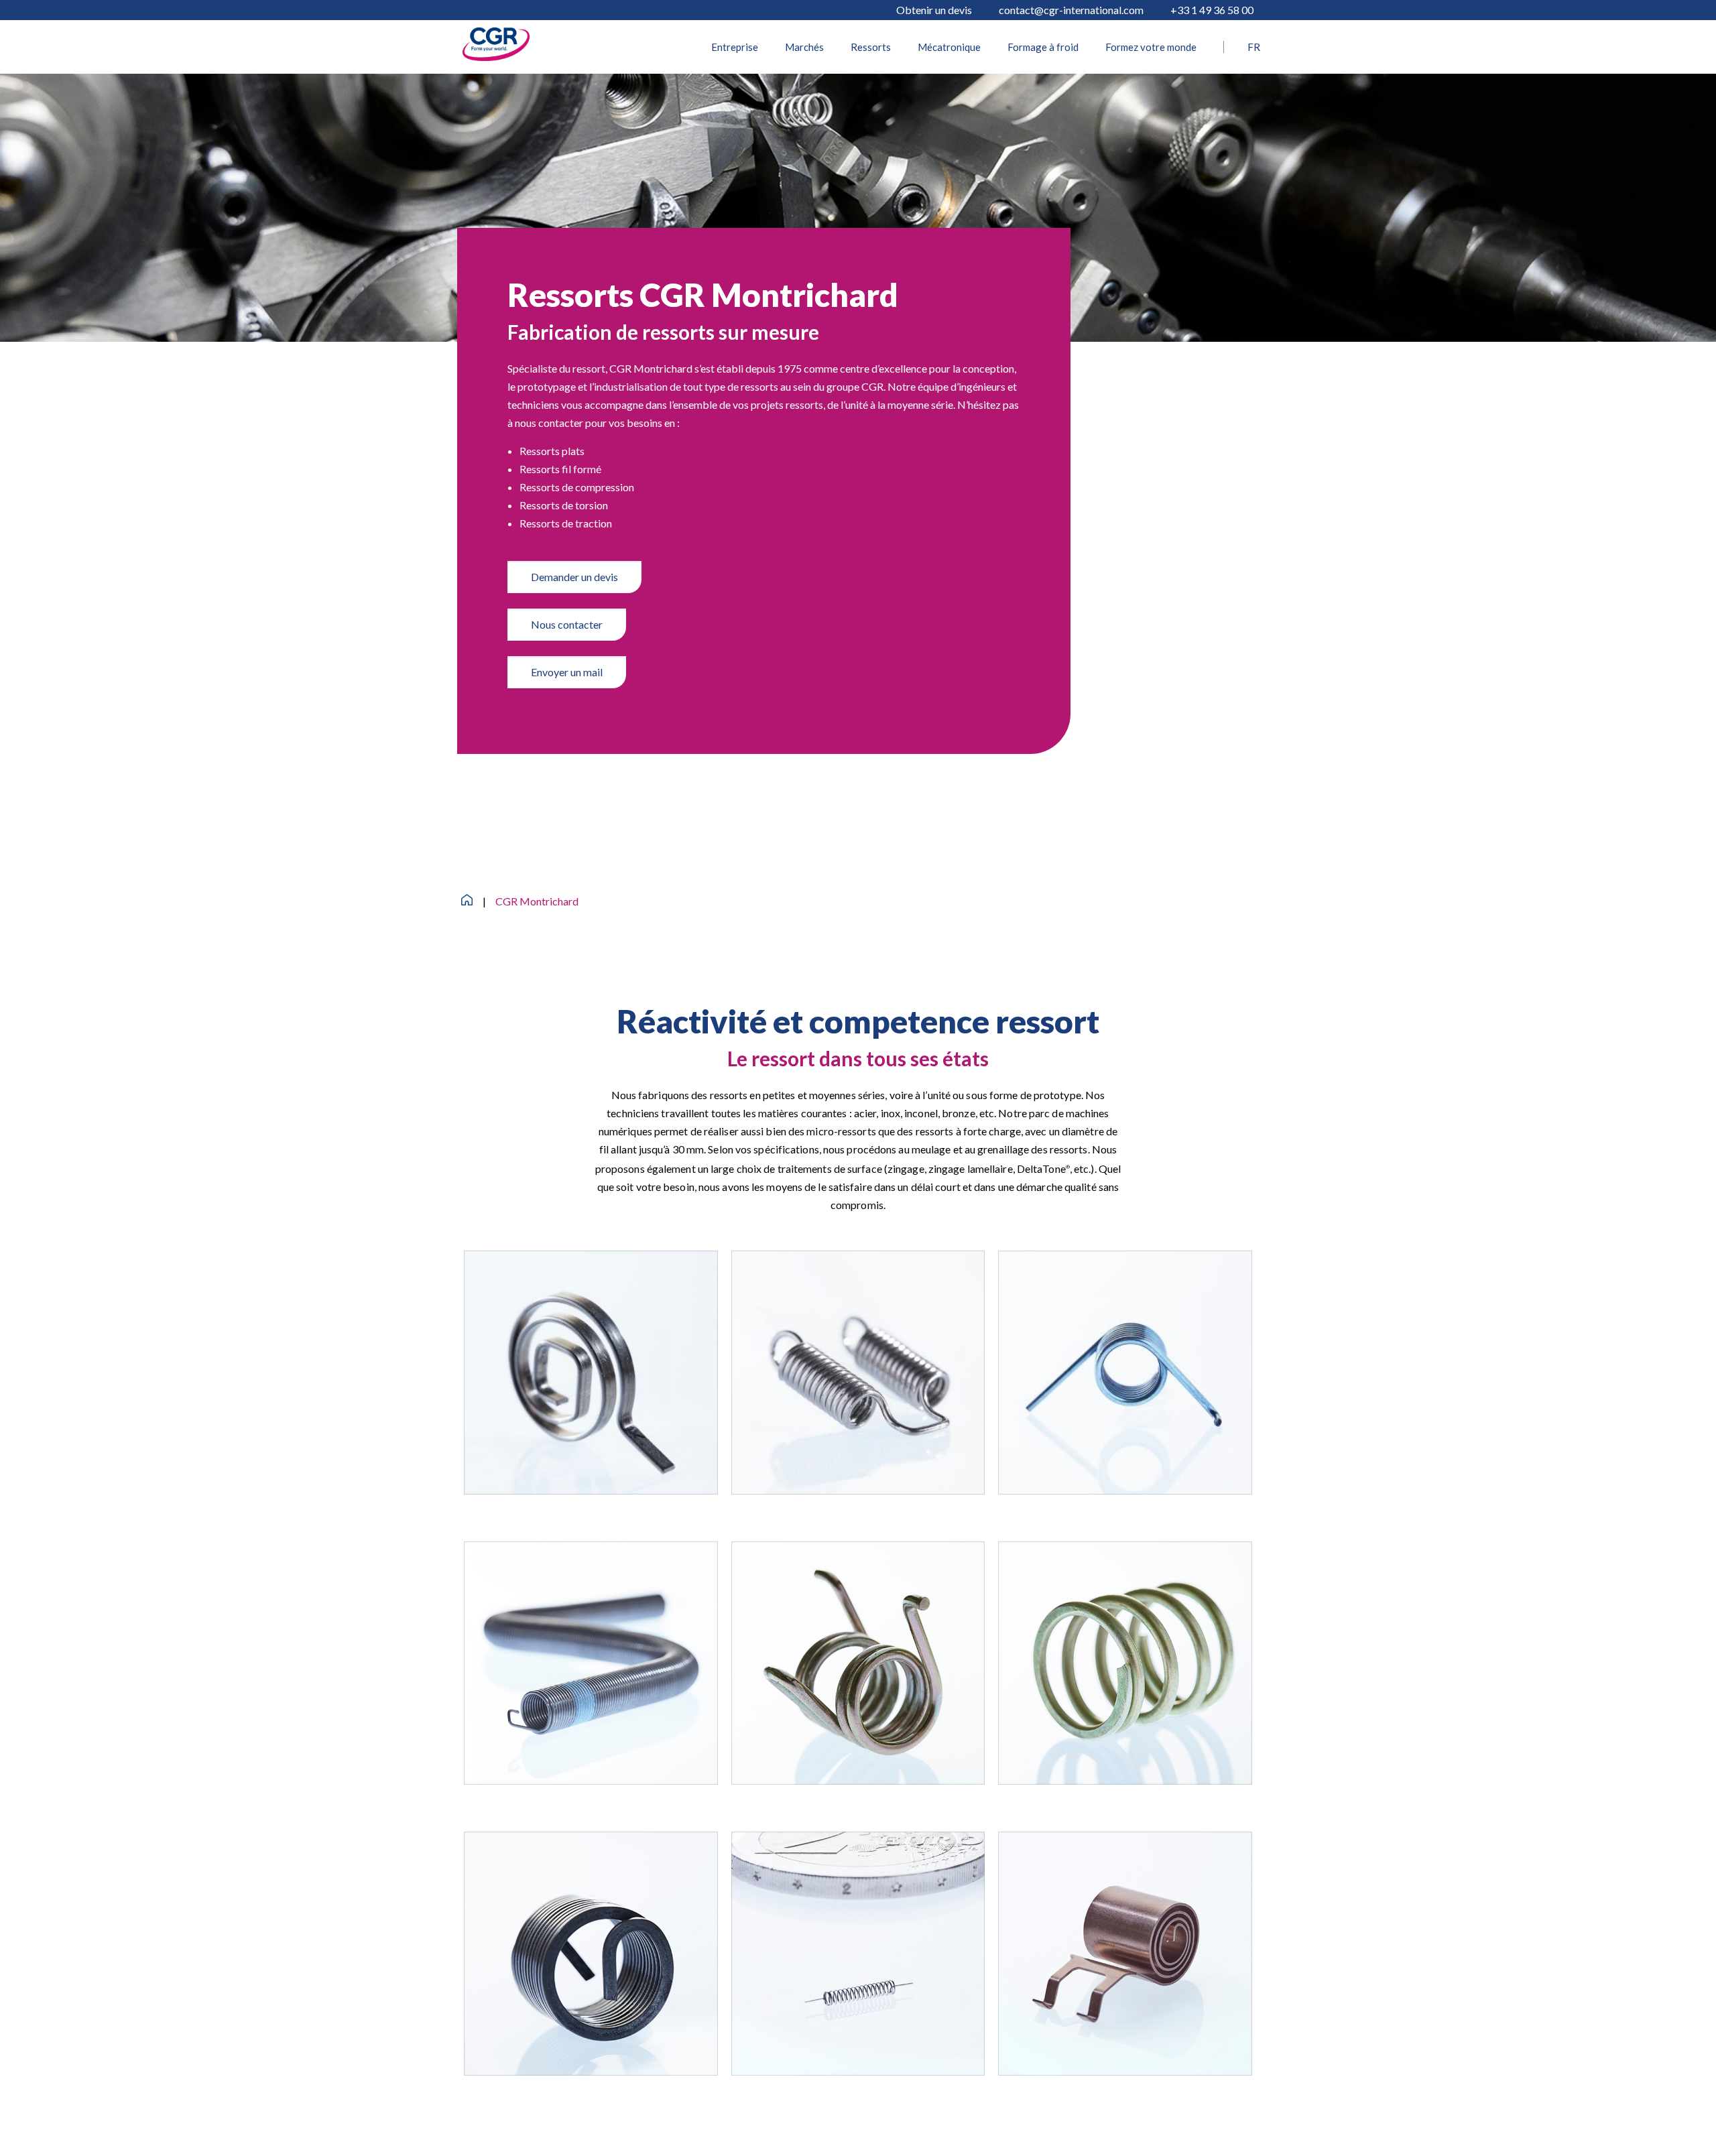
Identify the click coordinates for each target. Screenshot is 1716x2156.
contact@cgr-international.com (1071, 10)
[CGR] (496, 57)
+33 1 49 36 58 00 (1212, 10)
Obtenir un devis (934, 10)
